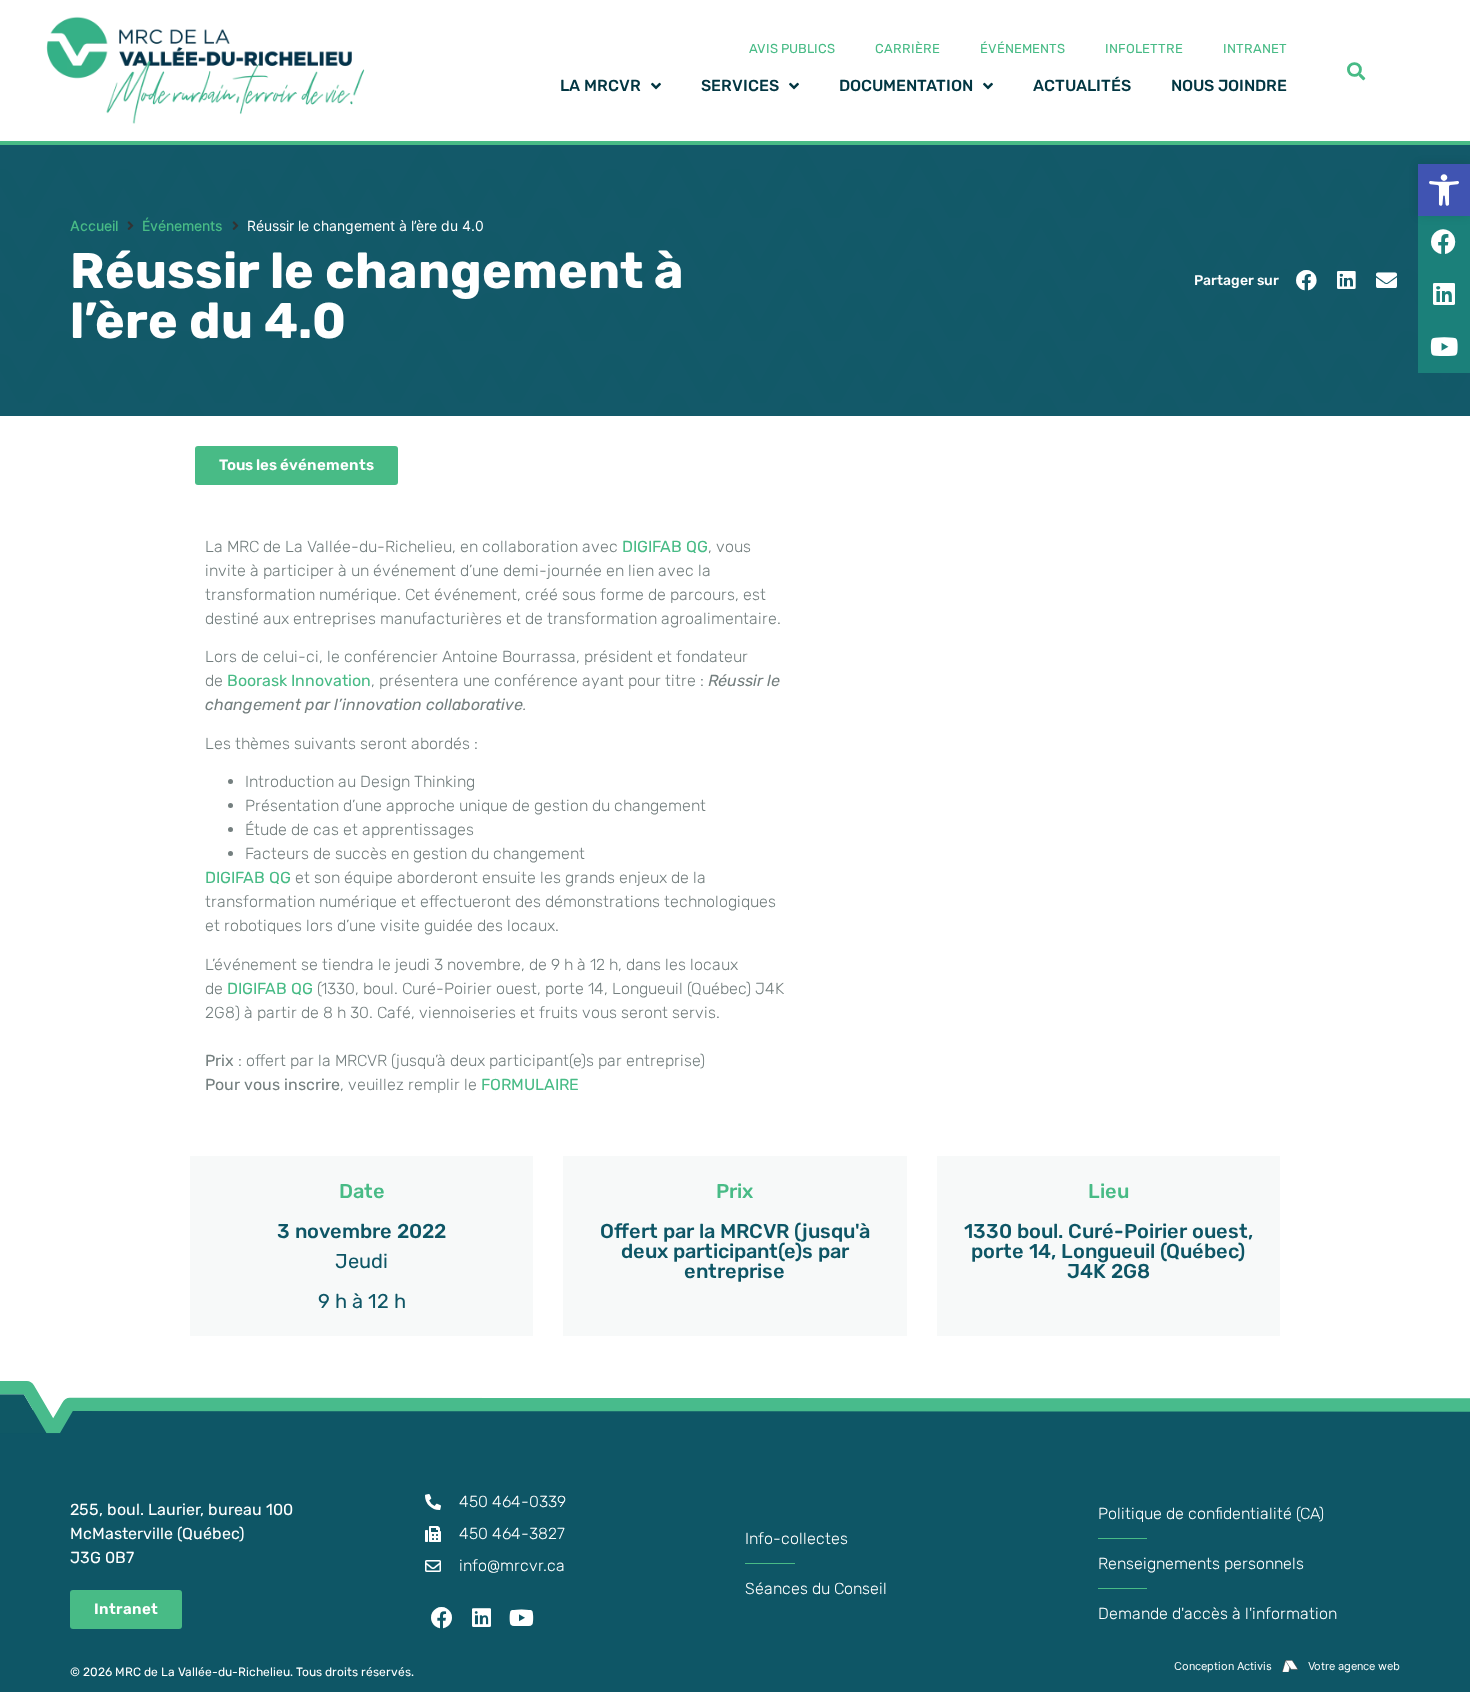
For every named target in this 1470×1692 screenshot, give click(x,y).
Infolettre (1144, 48)
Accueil (94, 225)
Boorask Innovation (299, 680)
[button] (1306, 280)
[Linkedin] (482, 1618)
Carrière (907, 48)
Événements (1022, 48)
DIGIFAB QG (665, 546)
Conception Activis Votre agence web (1287, 1666)
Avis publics (792, 48)
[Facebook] (443, 1618)
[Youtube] (522, 1618)
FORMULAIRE (530, 1084)
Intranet (1255, 48)
